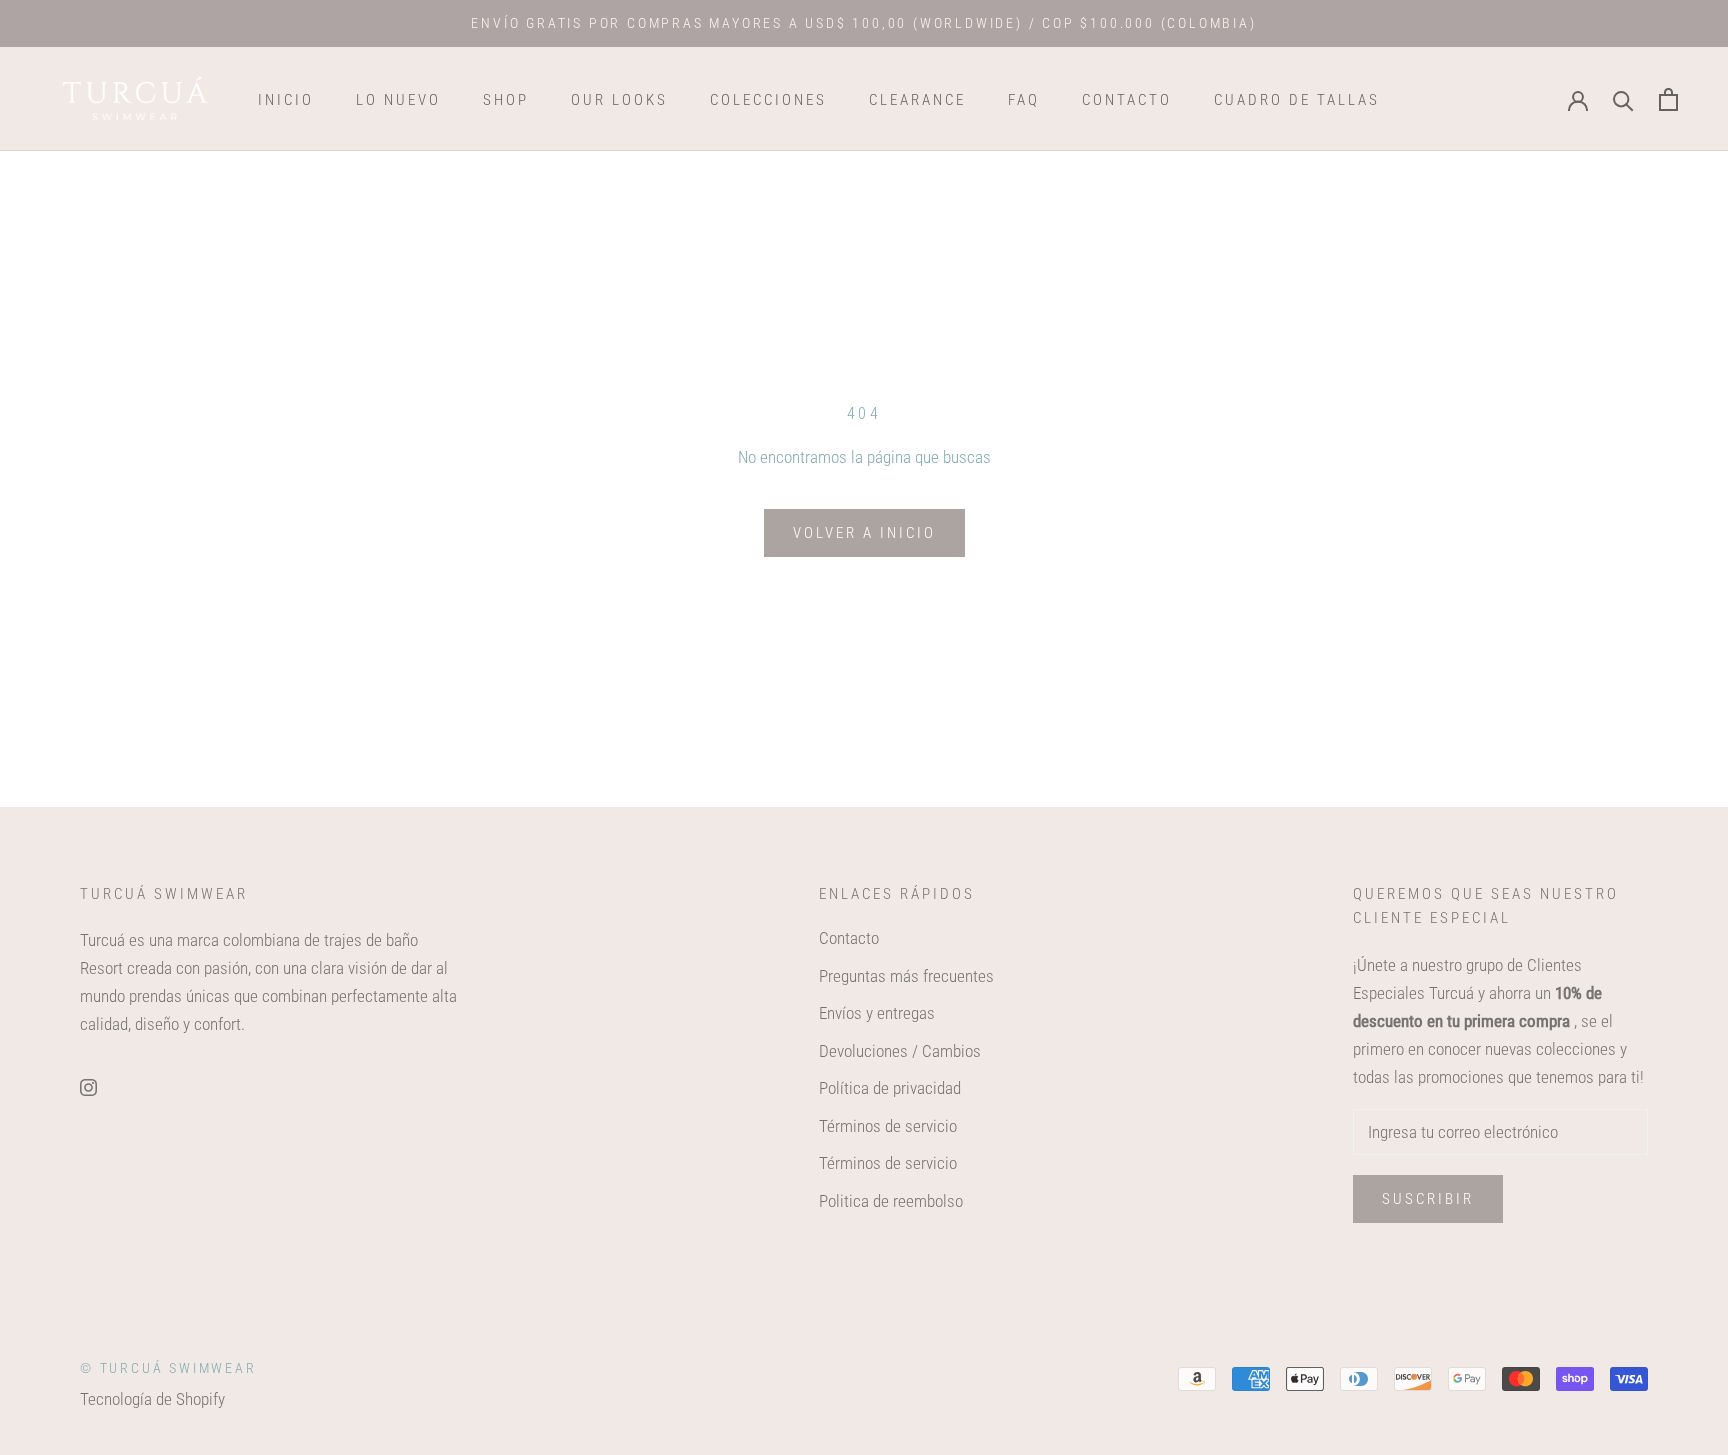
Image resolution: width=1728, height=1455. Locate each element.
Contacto (849, 938)
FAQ (1024, 100)
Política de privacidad (890, 1088)
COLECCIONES (768, 100)
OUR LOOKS (619, 100)
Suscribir (1428, 1199)
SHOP (506, 100)
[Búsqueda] (1623, 99)
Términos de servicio (888, 1126)
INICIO (286, 100)
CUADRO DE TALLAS (1297, 100)
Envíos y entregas (877, 1013)
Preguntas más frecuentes (906, 976)
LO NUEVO (398, 100)
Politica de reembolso (891, 1201)
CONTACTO (1127, 100)
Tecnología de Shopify (152, 1399)
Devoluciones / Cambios (900, 1051)
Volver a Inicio (864, 533)
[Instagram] (88, 1086)
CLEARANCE (917, 100)
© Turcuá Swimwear (168, 1368)
